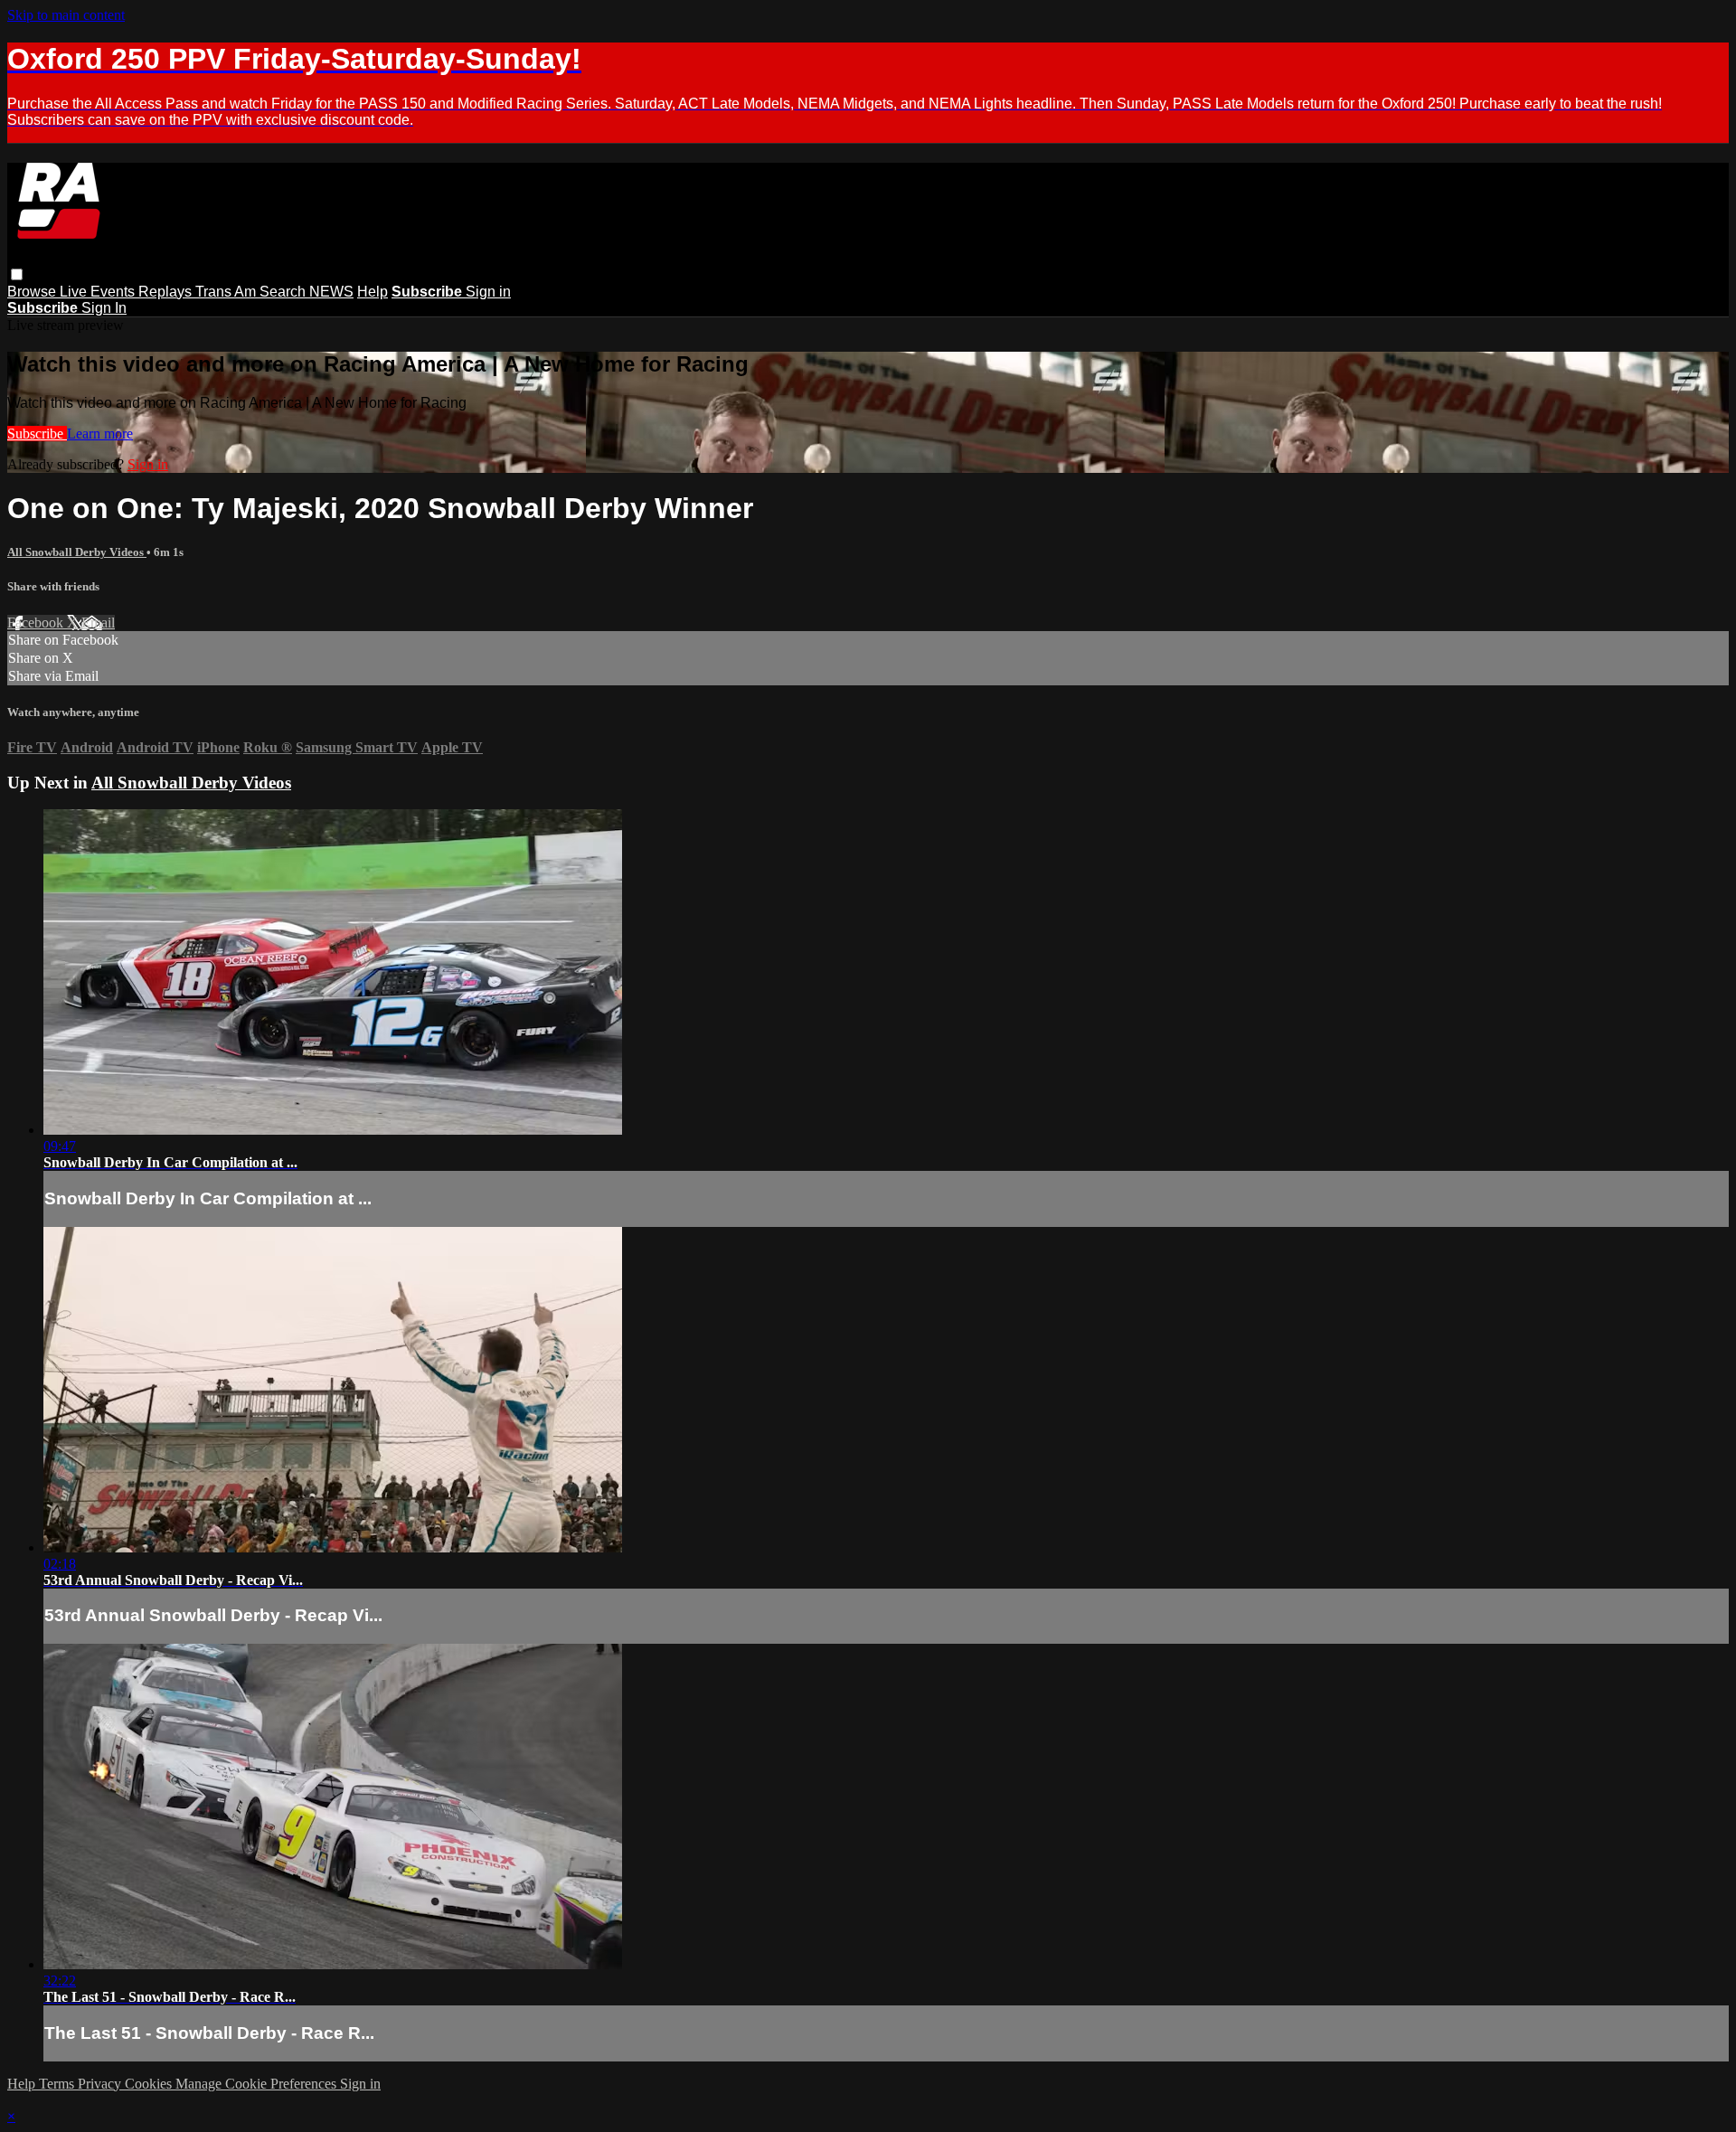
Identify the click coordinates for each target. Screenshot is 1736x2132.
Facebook (37, 623)
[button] (17, 274)
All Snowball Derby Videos (77, 552)
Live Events (99, 292)
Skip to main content (66, 15)
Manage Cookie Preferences (258, 2084)
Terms (58, 2084)
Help (373, 292)
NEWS (331, 292)
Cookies (150, 2084)
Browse (33, 292)
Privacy (101, 2084)
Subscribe (37, 434)
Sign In (104, 308)
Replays (167, 292)
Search (284, 292)
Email (98, 623)
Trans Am (227, 292)
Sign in (488, 292)
